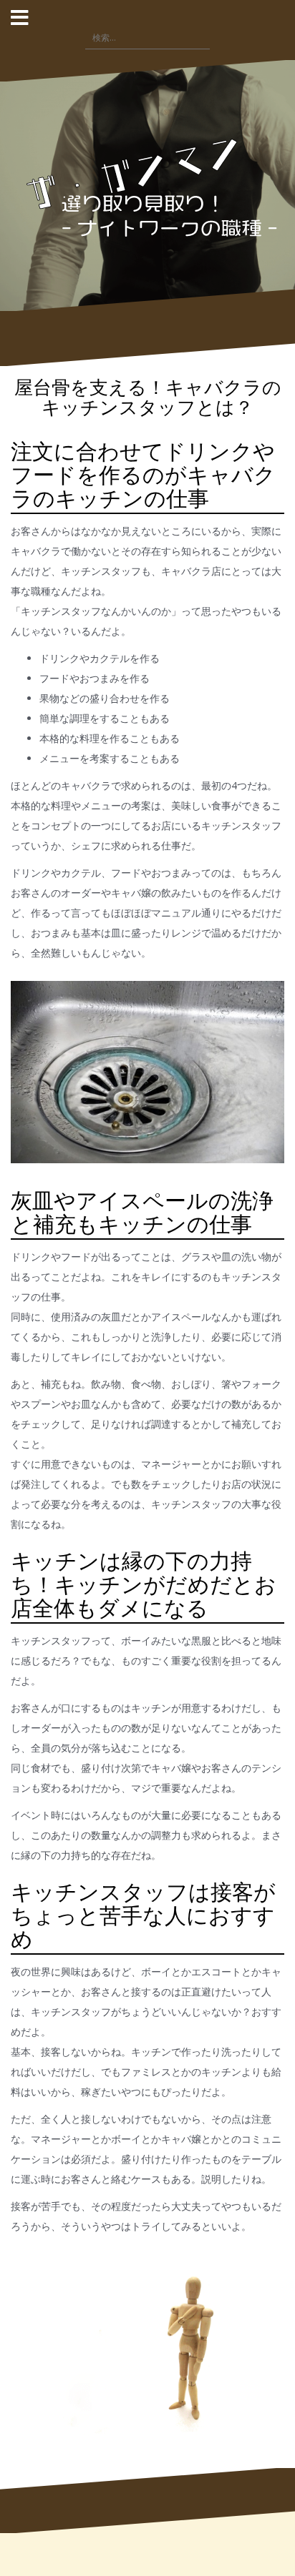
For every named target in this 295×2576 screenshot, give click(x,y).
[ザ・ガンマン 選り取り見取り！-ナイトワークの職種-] (147, 184)
